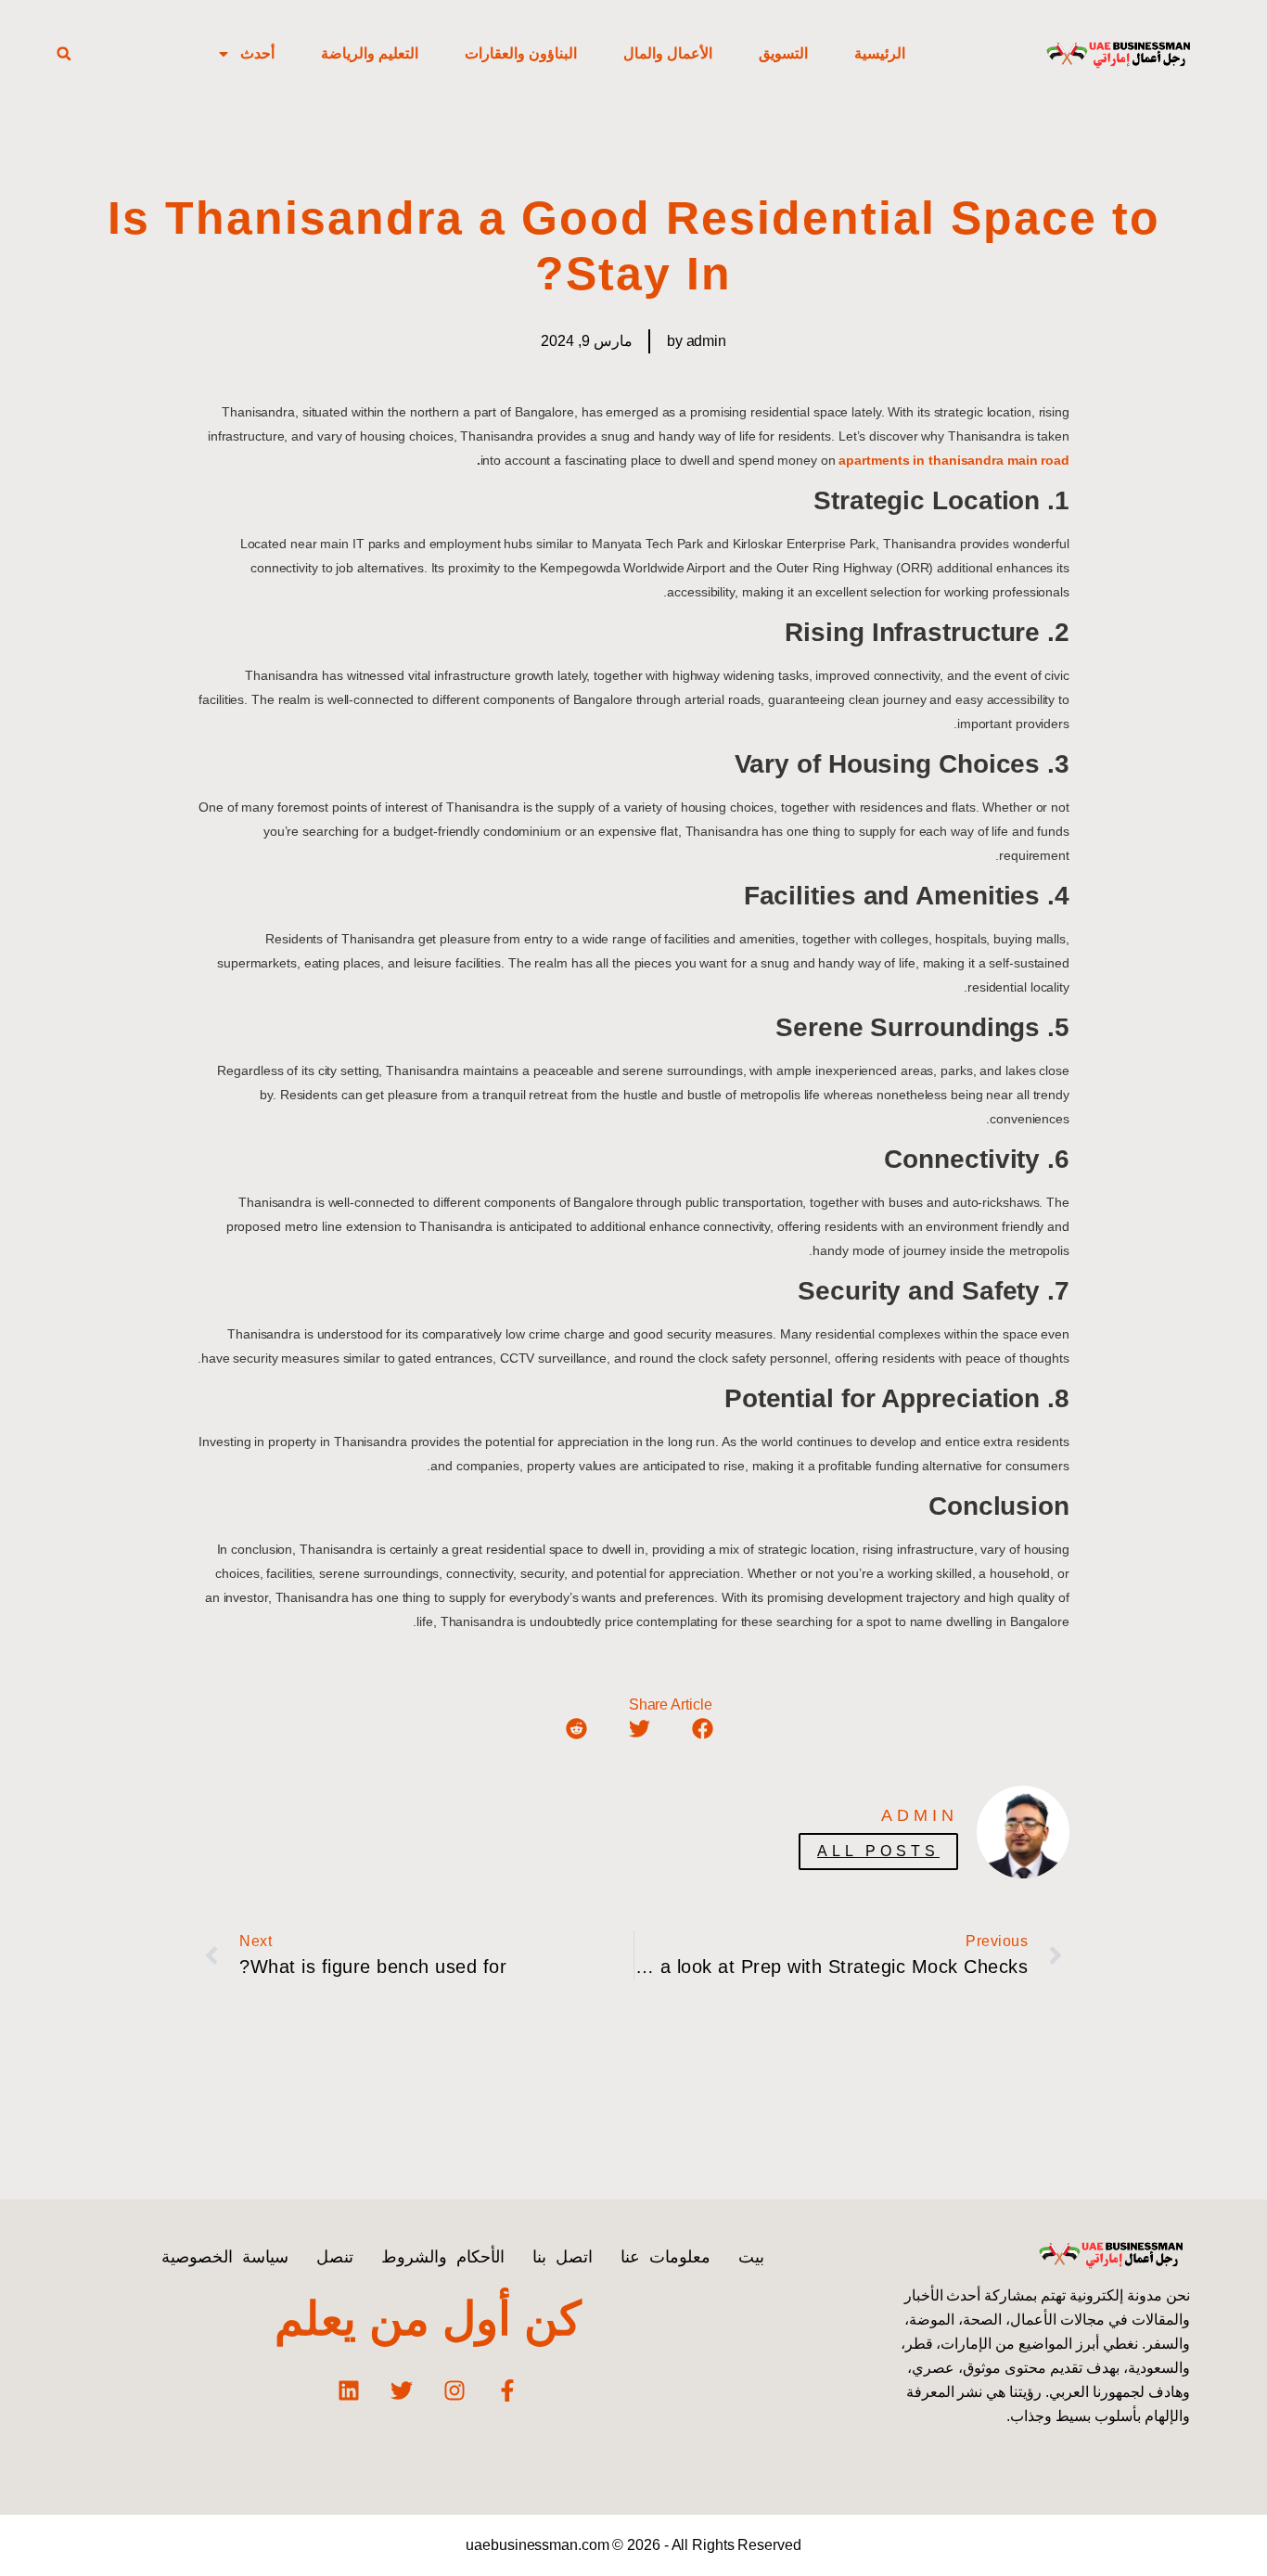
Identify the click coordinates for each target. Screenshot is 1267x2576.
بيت (751, 2257)
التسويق (783, 53)
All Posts (878, 1851)
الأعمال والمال (668, 53)
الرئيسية (880, 53)
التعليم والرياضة (370, 53)
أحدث (257, 53)
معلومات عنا (665, 2257)
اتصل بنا (563, 2257)
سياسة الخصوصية (225, 2257)
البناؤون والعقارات (521, 53)
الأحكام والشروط (443, 2257)
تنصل (335, 2257)
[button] (64, 54)
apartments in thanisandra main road (954, 460)
